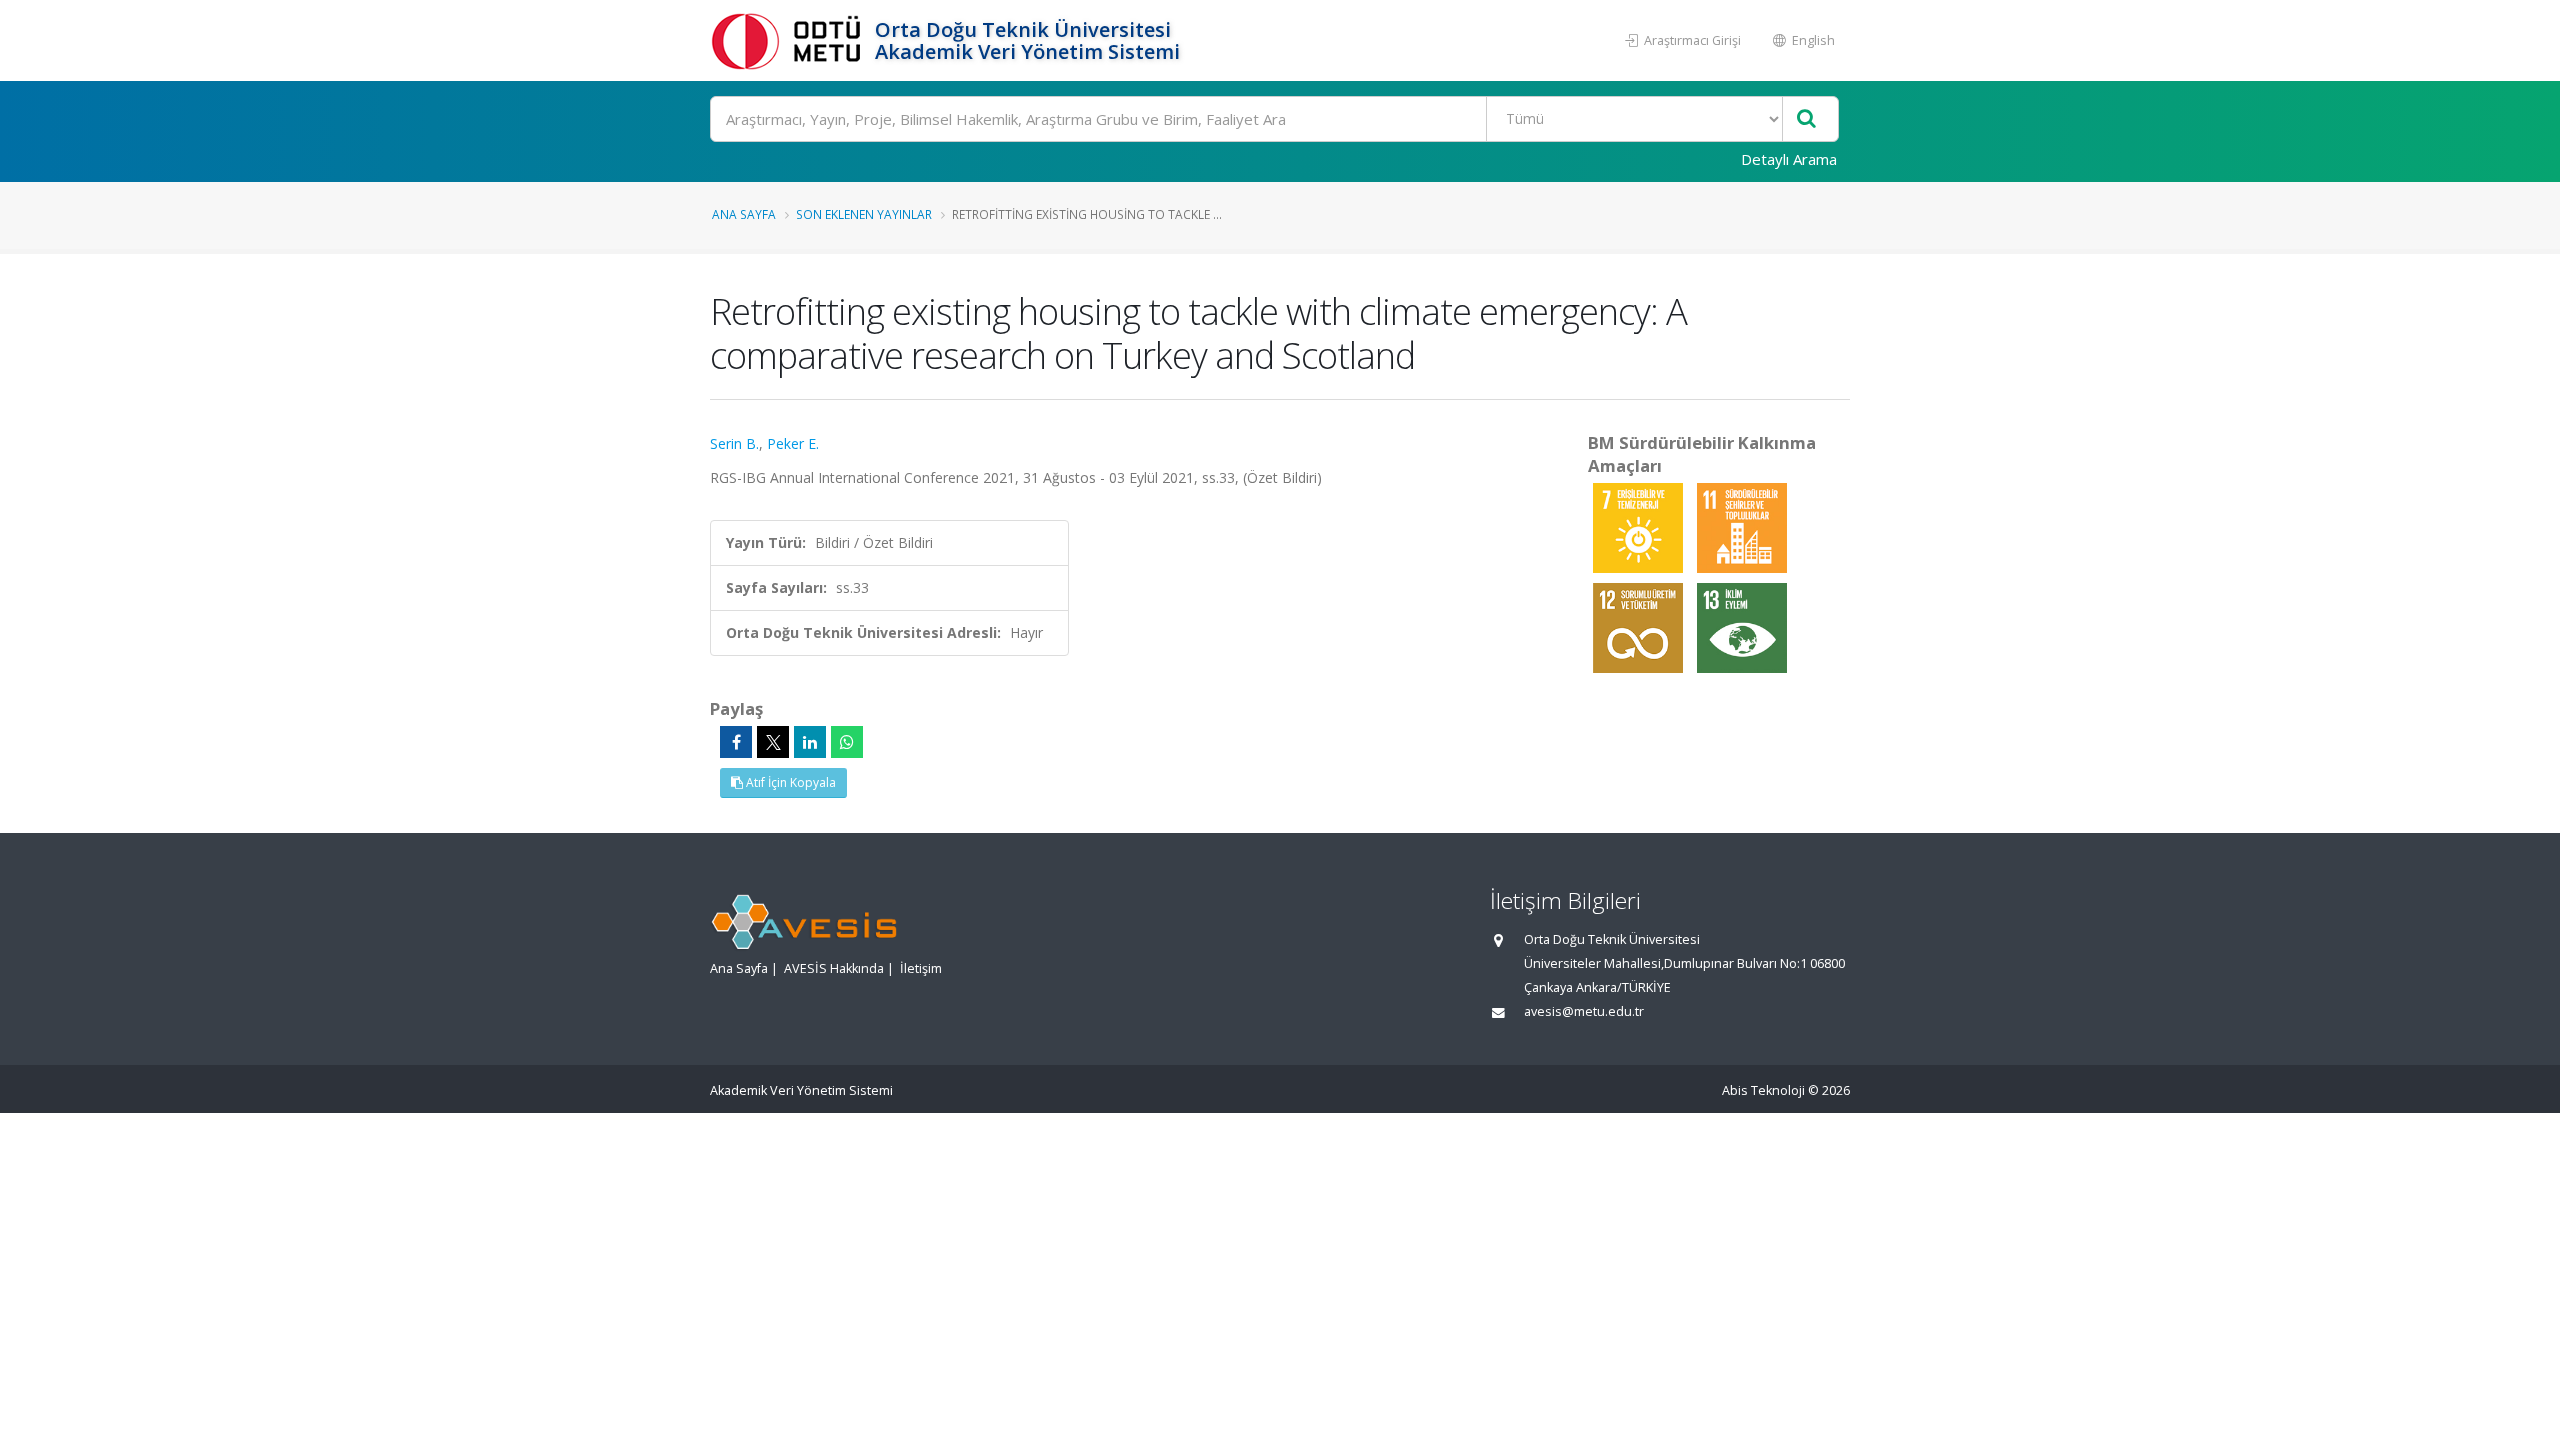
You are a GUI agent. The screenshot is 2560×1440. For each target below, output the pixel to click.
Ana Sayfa (744, 214)
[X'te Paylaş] (773, 742)
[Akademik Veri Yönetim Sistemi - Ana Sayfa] (790, 40)
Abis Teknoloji (1763, 1090)
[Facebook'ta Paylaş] (736, 742)
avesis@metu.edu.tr (1584, 1011)
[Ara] (1806, 119)
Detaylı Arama (1789, 159)
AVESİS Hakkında (834, 968)
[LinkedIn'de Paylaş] (810, 742)
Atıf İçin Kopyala (789, 782)
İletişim (921, 968)
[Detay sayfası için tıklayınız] (1640, 526)
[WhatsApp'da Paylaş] (847, 742)
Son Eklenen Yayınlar (864, 214)
